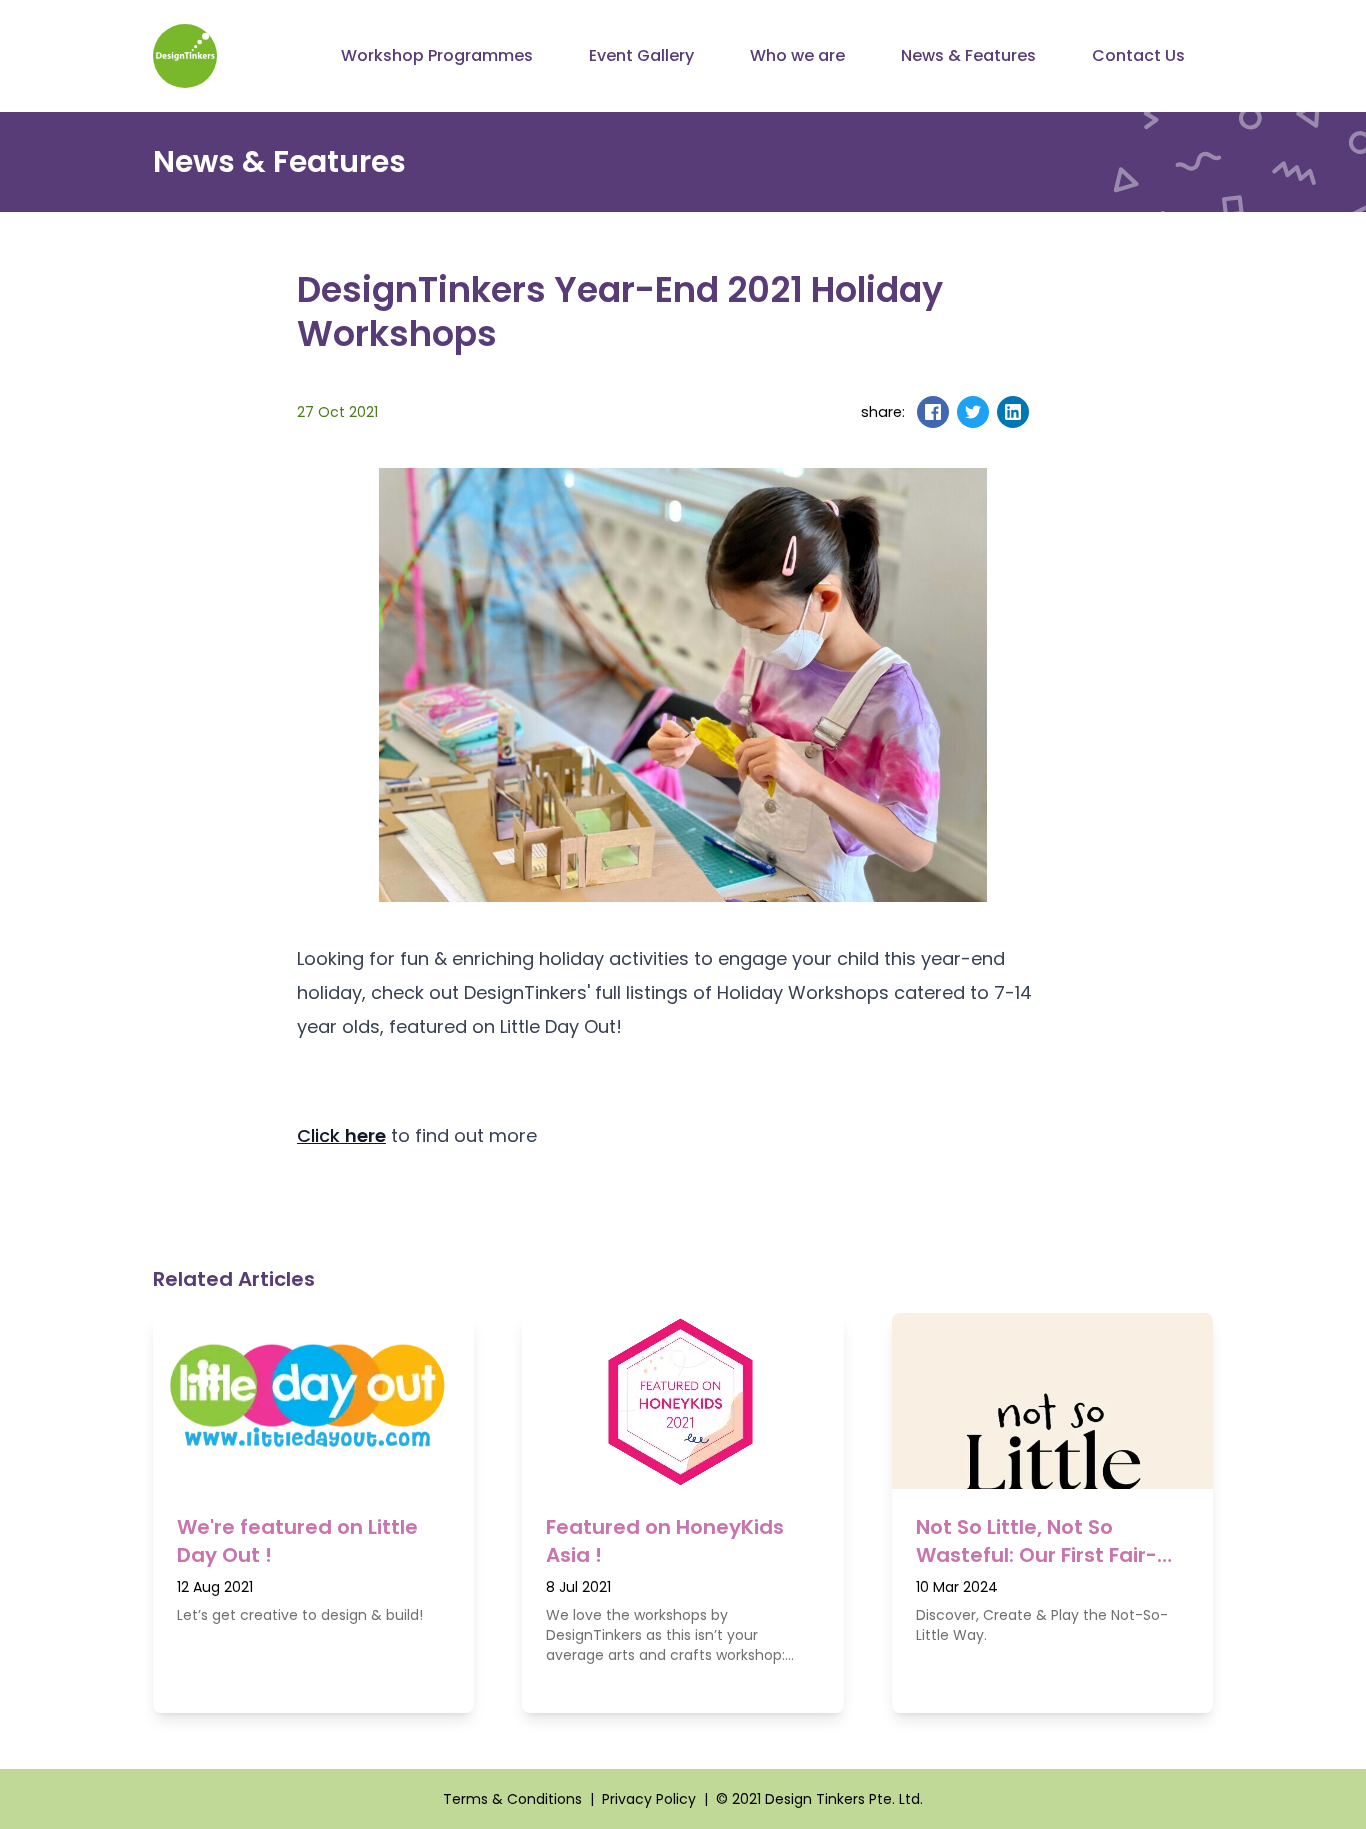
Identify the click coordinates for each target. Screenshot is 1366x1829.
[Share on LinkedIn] (1013, 412)
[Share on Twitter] (973, 412)
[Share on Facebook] (933, 412)
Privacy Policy (649, 1799)
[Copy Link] (1053, 412)
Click (341, 1135)
